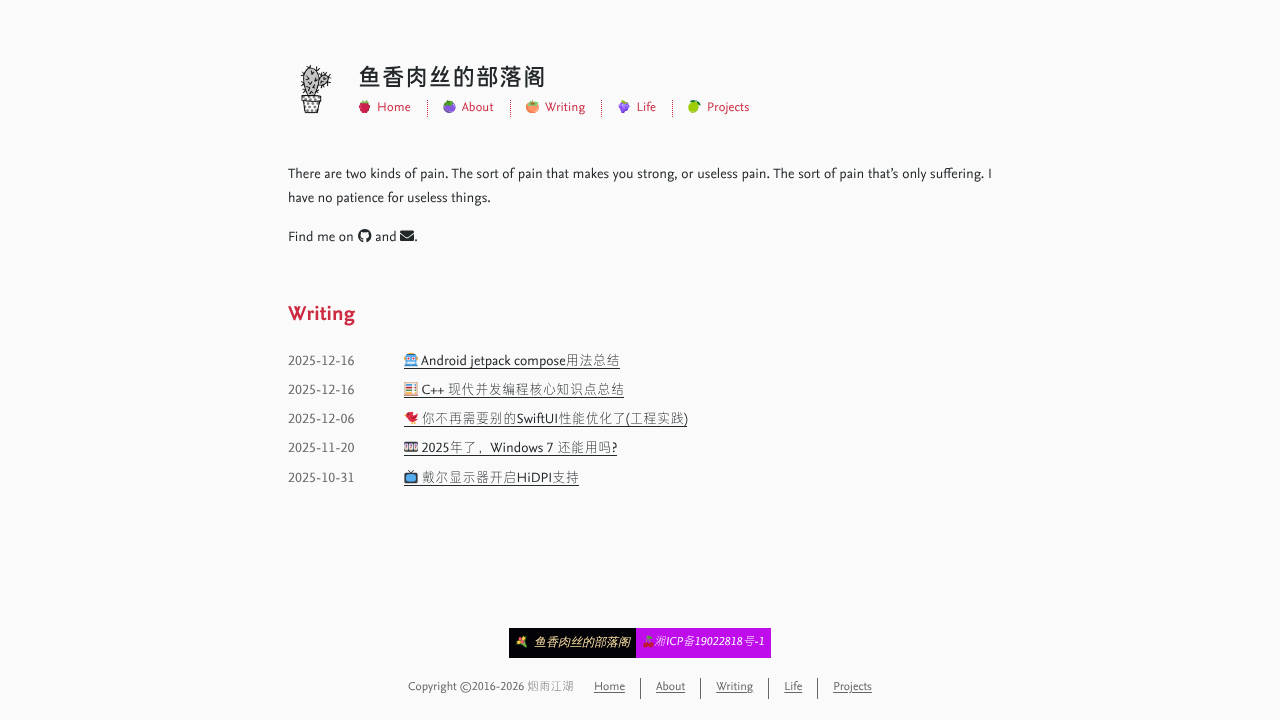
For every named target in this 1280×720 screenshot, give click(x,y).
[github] (365, 238)
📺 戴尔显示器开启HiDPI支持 (491, 479)
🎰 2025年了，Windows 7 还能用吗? (510, 449)
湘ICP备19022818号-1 (709, 643)
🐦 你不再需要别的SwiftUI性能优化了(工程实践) (545, 420)
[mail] (407, 238)
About (478, 109)
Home (394, 109)
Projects (728, 109)
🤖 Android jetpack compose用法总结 (512, 362)
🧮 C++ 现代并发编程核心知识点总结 (514, 391)
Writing (565, 109)
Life (646, 109)
